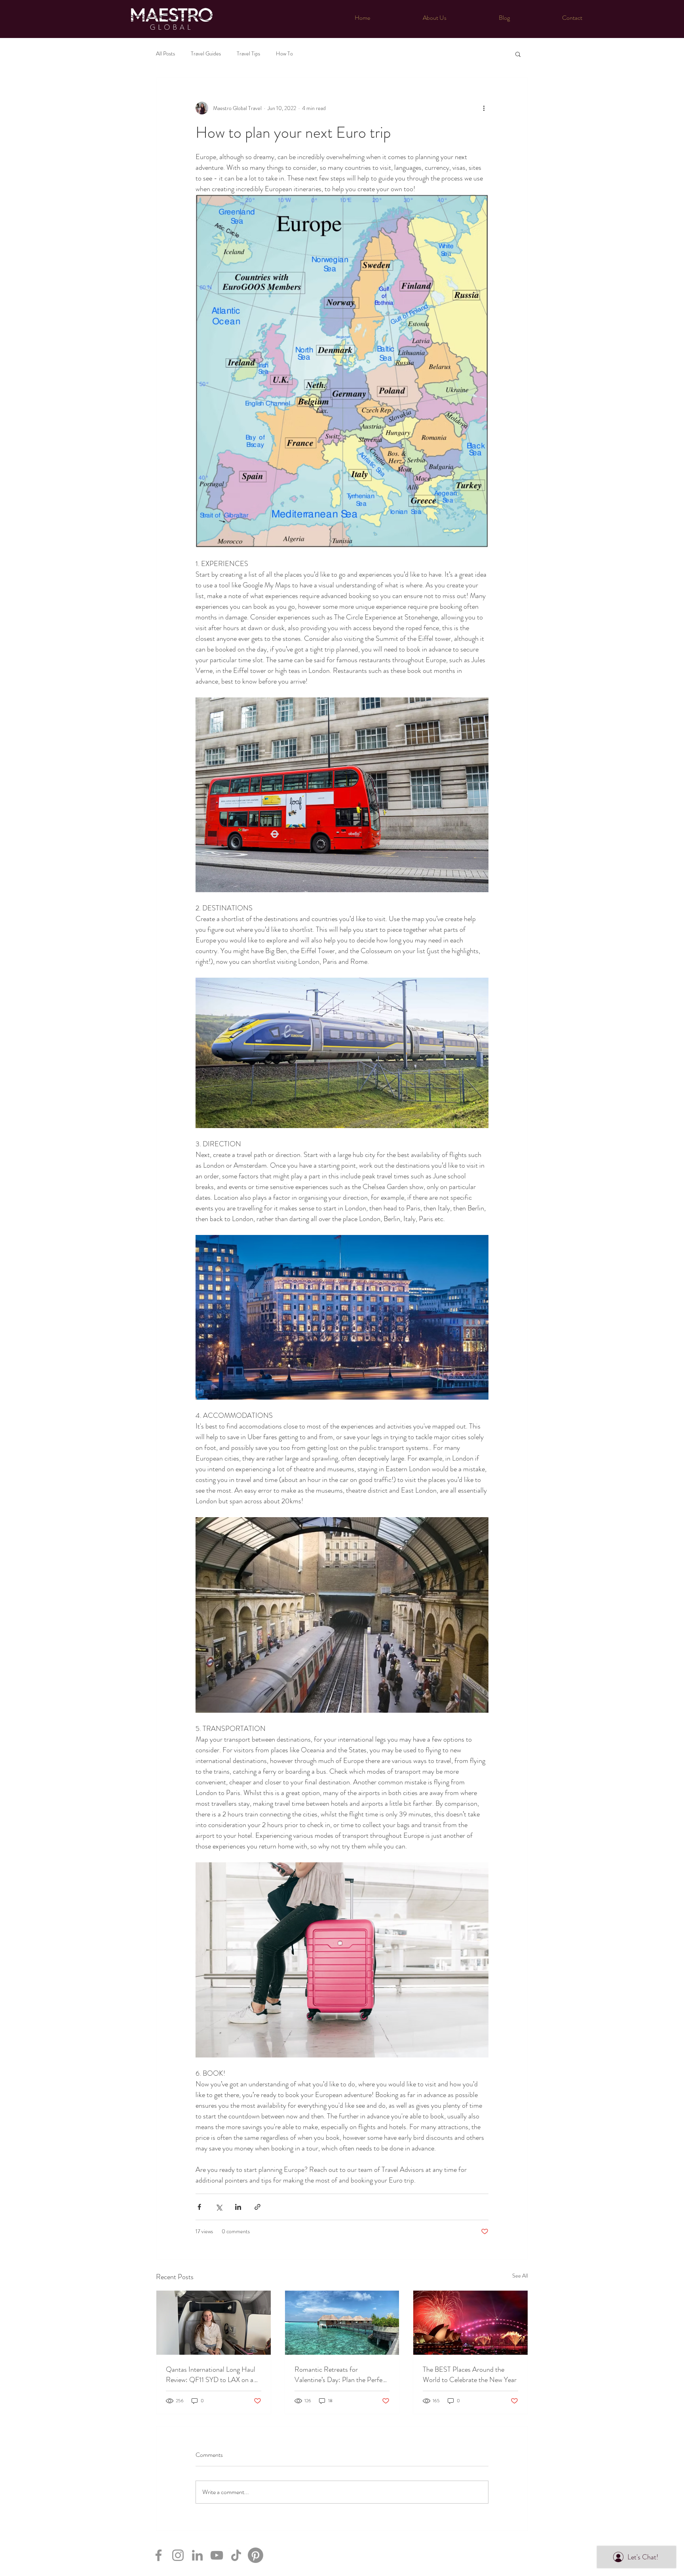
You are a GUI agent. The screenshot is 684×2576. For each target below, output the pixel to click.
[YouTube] (217, 2555)
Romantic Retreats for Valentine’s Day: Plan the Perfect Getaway (341, 2375)
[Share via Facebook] (199, 2207)
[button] (518, 54)
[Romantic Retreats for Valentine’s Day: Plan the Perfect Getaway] (342, 2323)
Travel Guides (206, 54)
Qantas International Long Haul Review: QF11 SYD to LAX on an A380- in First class (211, 2375)
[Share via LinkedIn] (238, 2207)
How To (284, 54)
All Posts (165, 54)
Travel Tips (248, 54)
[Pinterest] (256, 2555)
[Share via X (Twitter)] (219, 2207)
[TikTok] (236, 2555)
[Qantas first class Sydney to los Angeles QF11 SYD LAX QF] (214, 2323)
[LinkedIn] (197, 2555)
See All (520, 2276)
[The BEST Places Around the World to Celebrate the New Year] (470, 2323)
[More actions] (484, 108)
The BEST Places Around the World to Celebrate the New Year (470, 2375)
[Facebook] (159, 2555)
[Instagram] (178, 2555)
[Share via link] (257, 2207)
